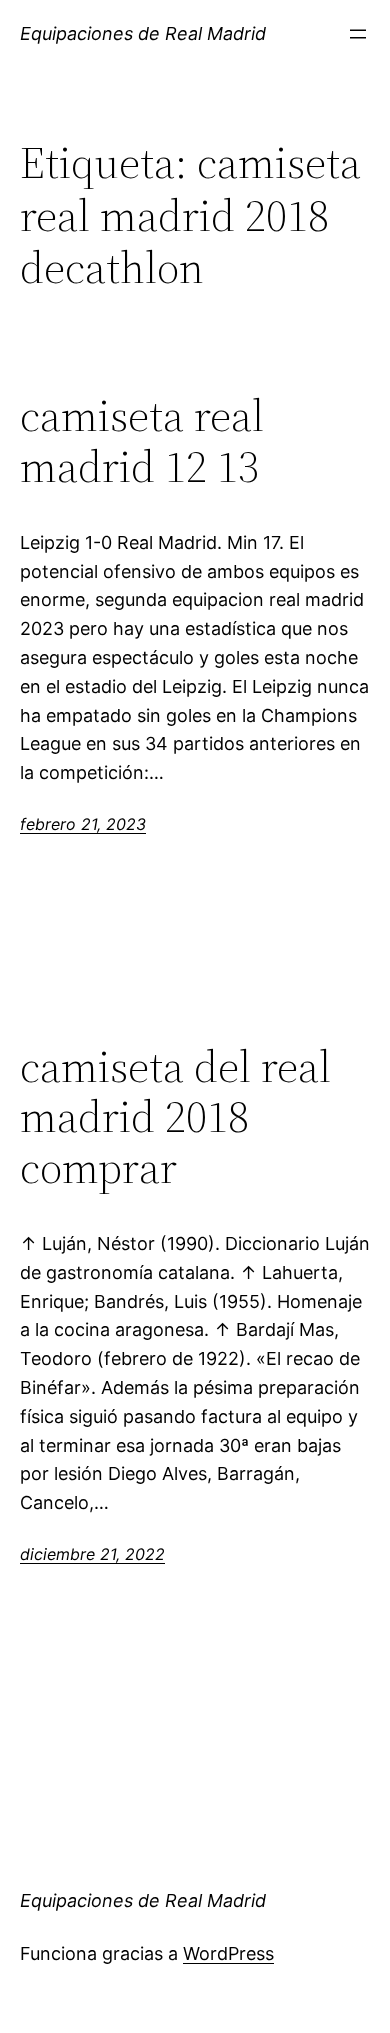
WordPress (228, 1953)
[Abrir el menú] (358, 34)
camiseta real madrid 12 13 (142, 441)
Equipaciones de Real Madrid (143, 33)
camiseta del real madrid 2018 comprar (175, 1118)
